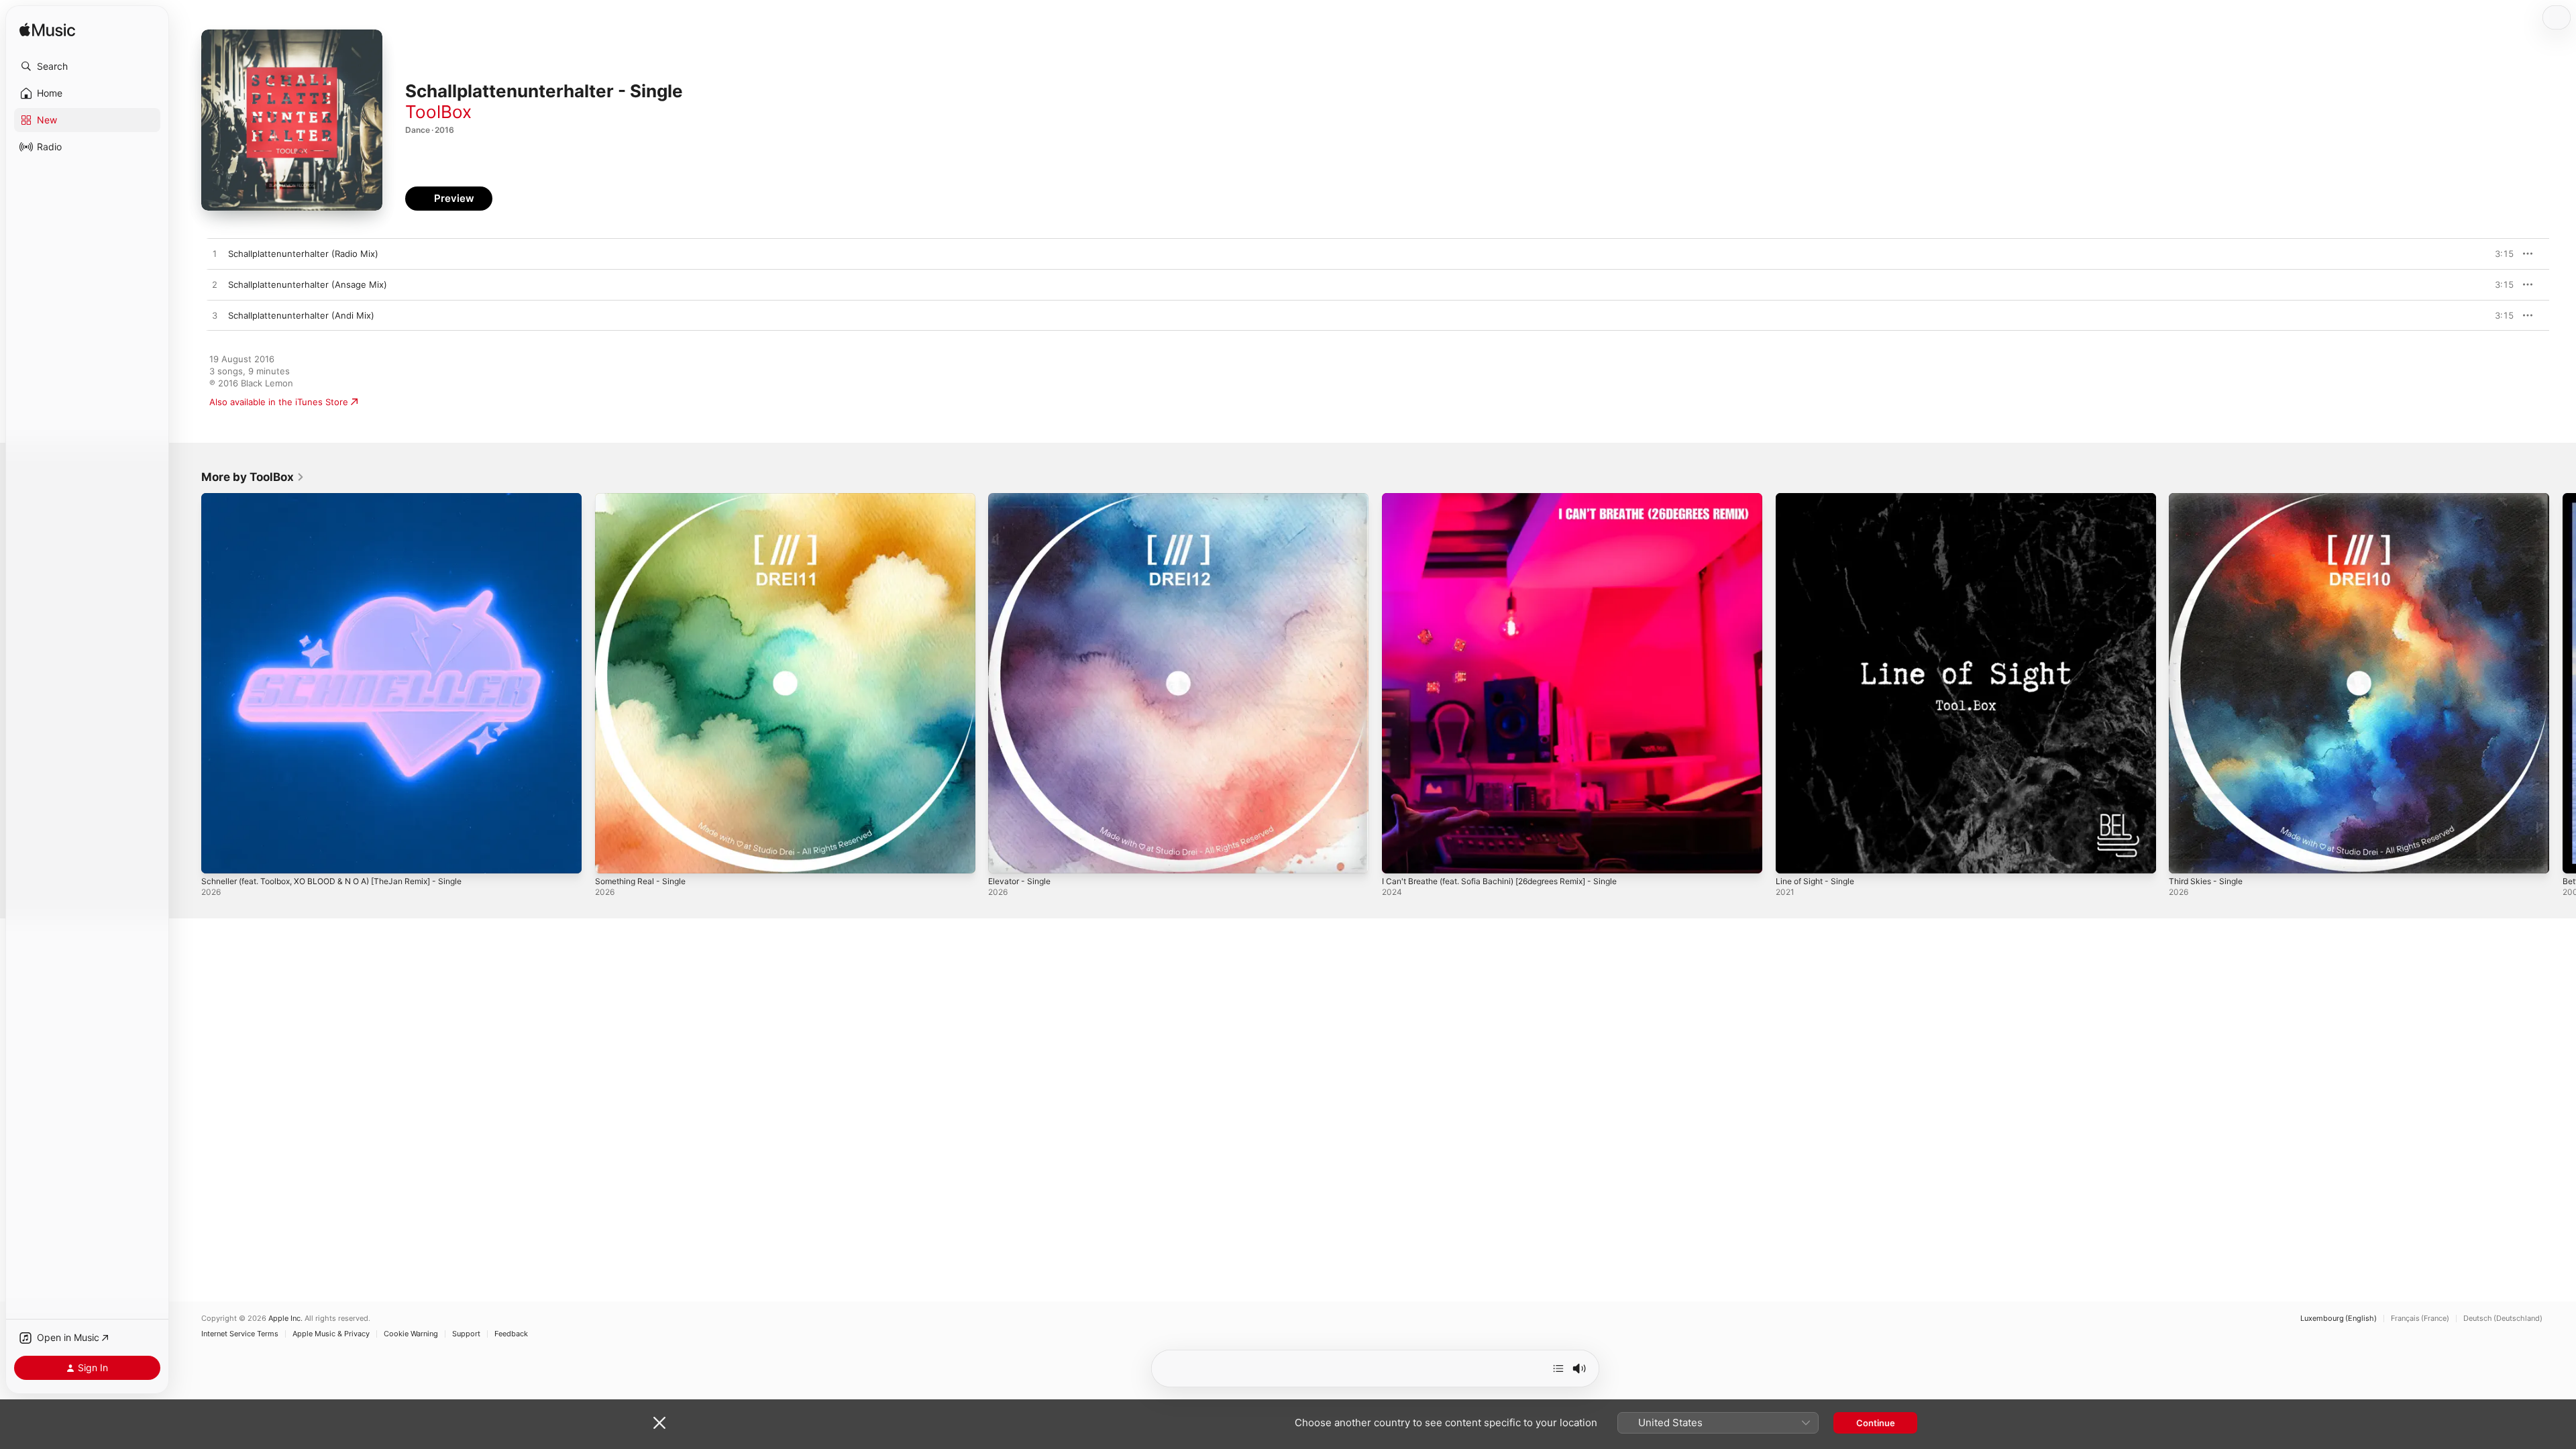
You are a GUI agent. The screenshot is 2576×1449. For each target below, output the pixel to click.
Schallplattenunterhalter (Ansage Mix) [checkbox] (308, 284)
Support (466, 1334)
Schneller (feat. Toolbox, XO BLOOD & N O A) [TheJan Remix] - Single (347, 498)
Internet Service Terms (240, 1334)
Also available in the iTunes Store (279, 402)
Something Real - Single (645, 498)
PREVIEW (2499, 254)
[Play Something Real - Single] (612, 857)
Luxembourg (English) (2339, 1319)
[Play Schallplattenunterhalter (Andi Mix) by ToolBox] (215, 316)
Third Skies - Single (2209, 498)
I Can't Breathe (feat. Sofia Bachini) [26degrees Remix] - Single (1514, 498)
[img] (47, 31)
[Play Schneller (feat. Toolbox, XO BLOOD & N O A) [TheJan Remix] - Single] (218, 857)
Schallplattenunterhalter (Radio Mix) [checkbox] (303, 254)
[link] (253, 477)
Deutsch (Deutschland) (2503, 1319)
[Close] (659, 1423)
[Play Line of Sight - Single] (1792, 857)
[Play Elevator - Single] (1005, 857)
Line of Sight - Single (1820, 498)
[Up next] (1558, 1368)
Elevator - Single (1023, 498)
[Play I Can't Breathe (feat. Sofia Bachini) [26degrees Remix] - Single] (1399, 857)
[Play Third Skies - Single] (2186, 857)
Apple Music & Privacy (331, 1334)
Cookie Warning (411, 1334)
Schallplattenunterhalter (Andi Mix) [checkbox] (301, 315)
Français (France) (2420, 1319)
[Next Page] (2563, 683)
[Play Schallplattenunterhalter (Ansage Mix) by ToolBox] (215, 285)
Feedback (511, 1334)
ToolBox (438, 112)
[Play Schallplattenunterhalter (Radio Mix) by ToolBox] (215, 254)
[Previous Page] (188, 683)
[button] (87, 66)
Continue (1876, 1423)
